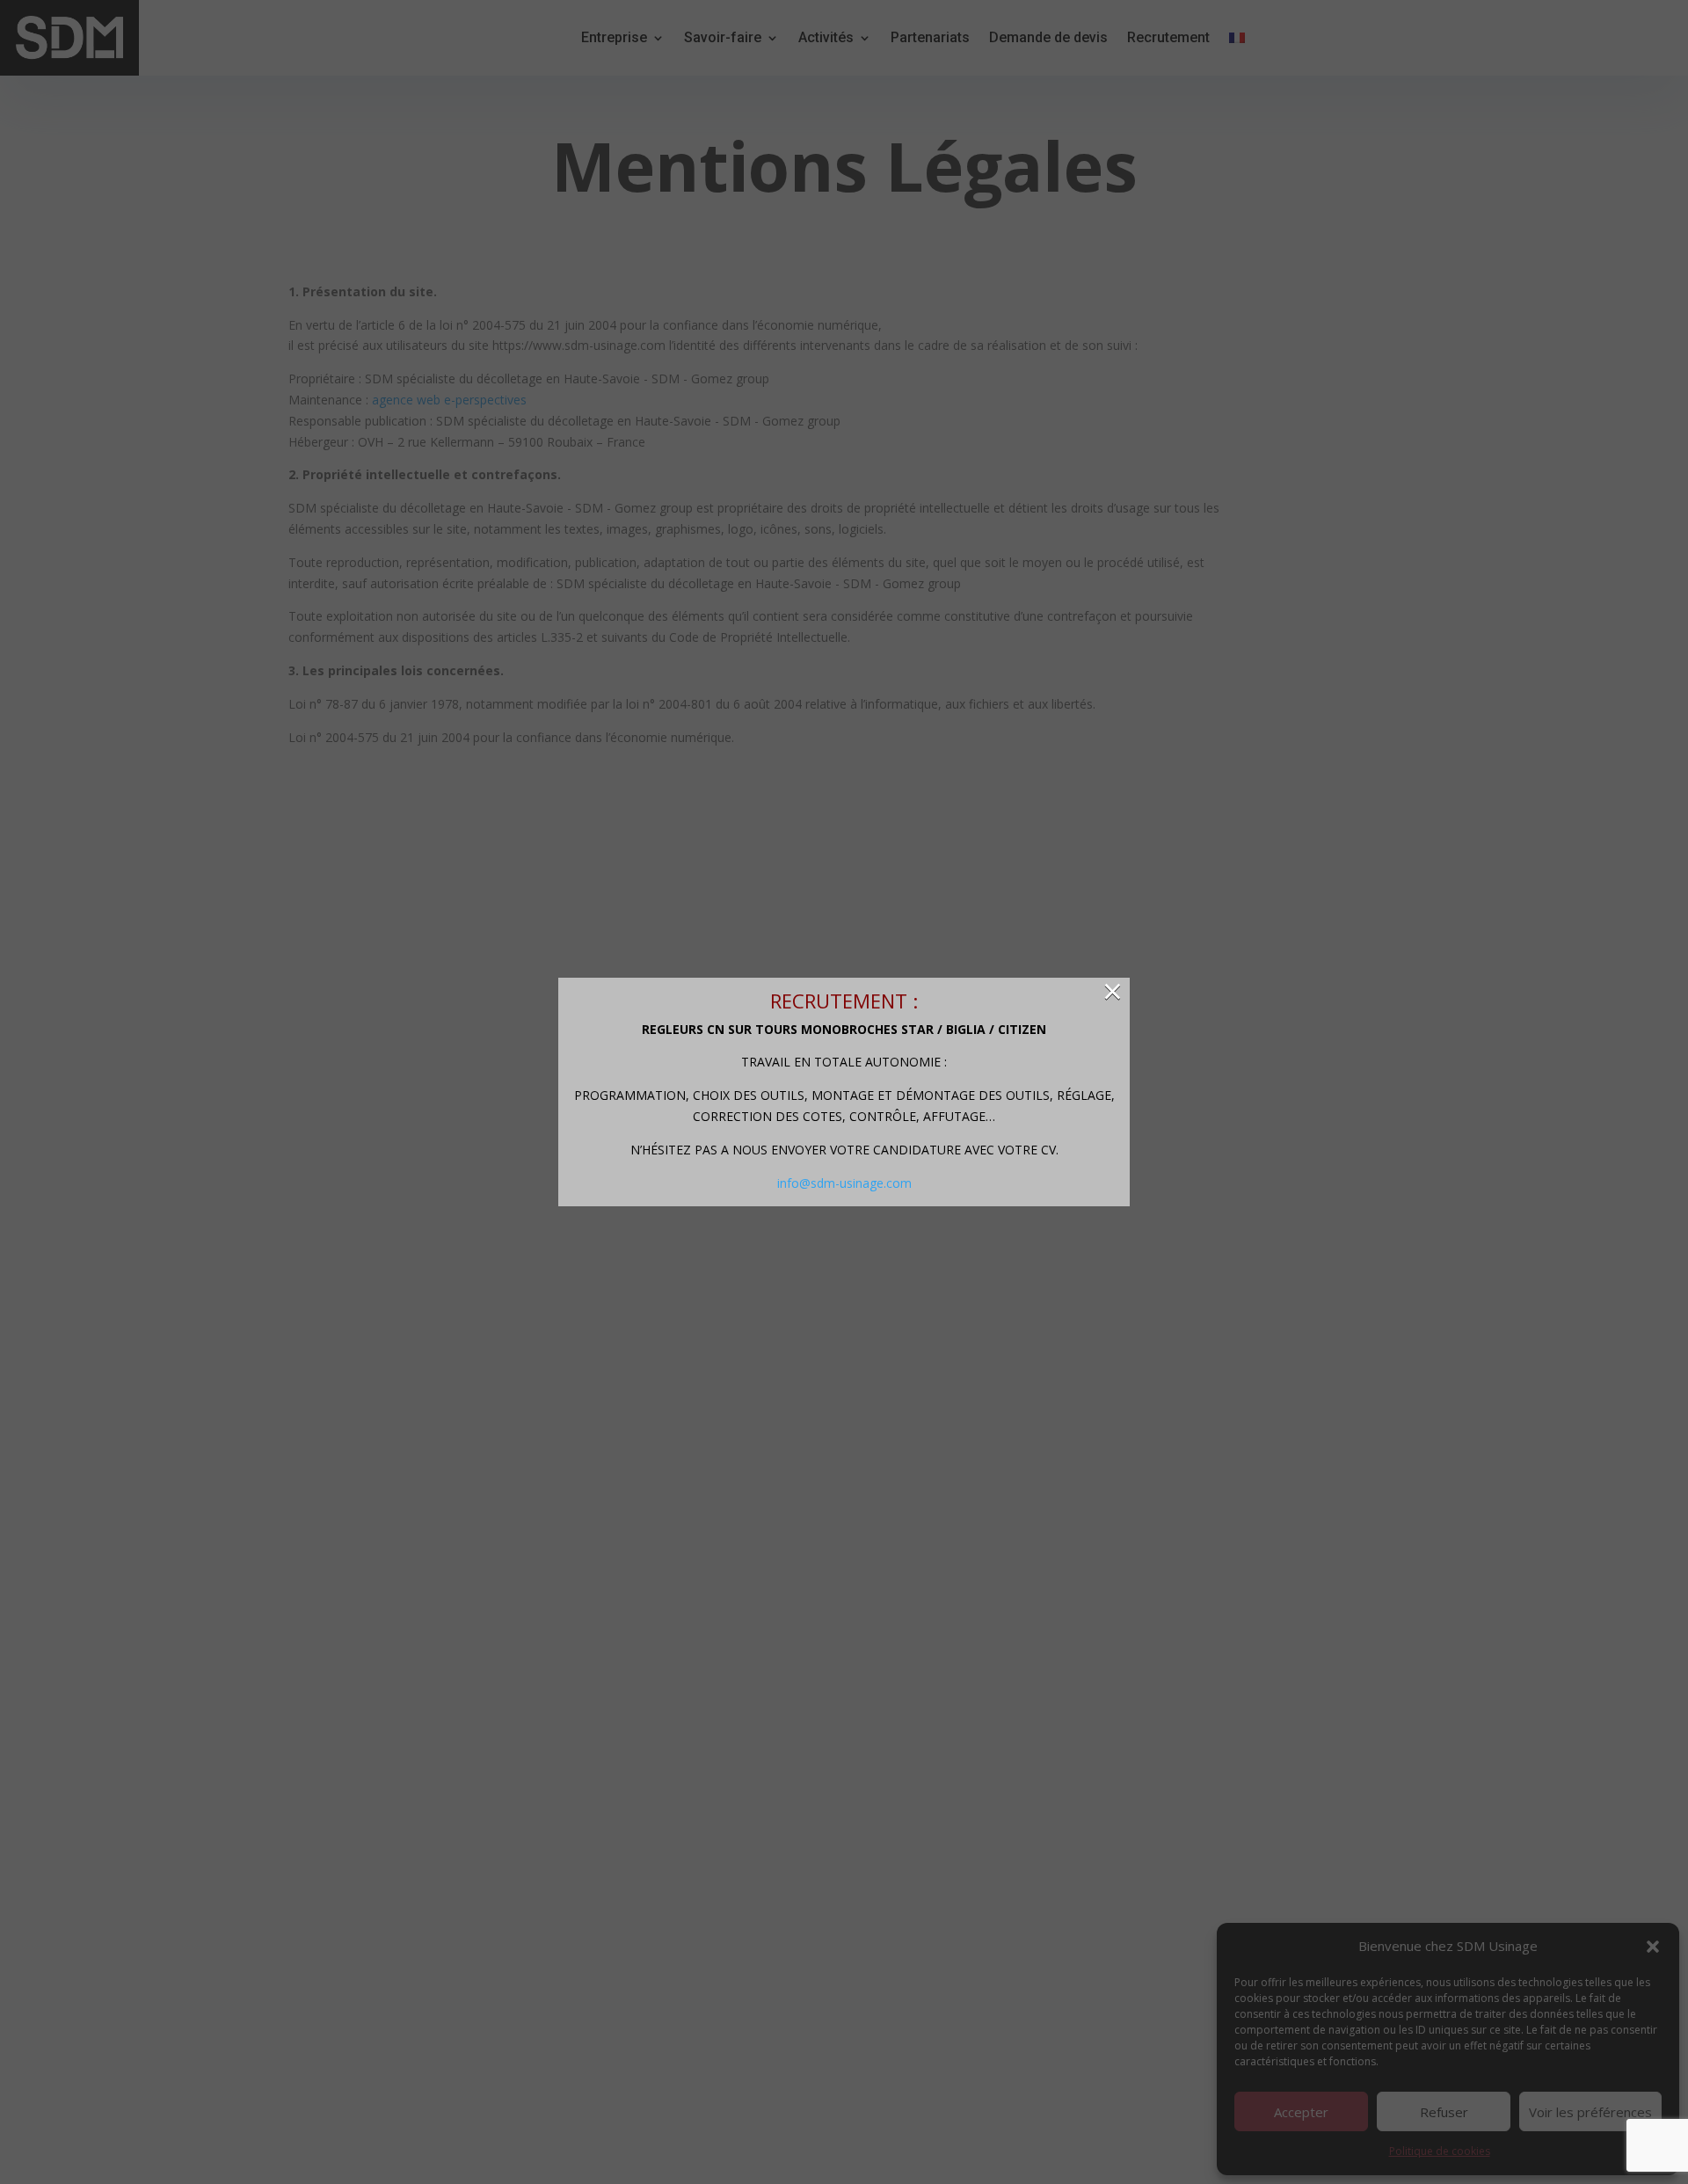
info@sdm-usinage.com (844, 1183)
